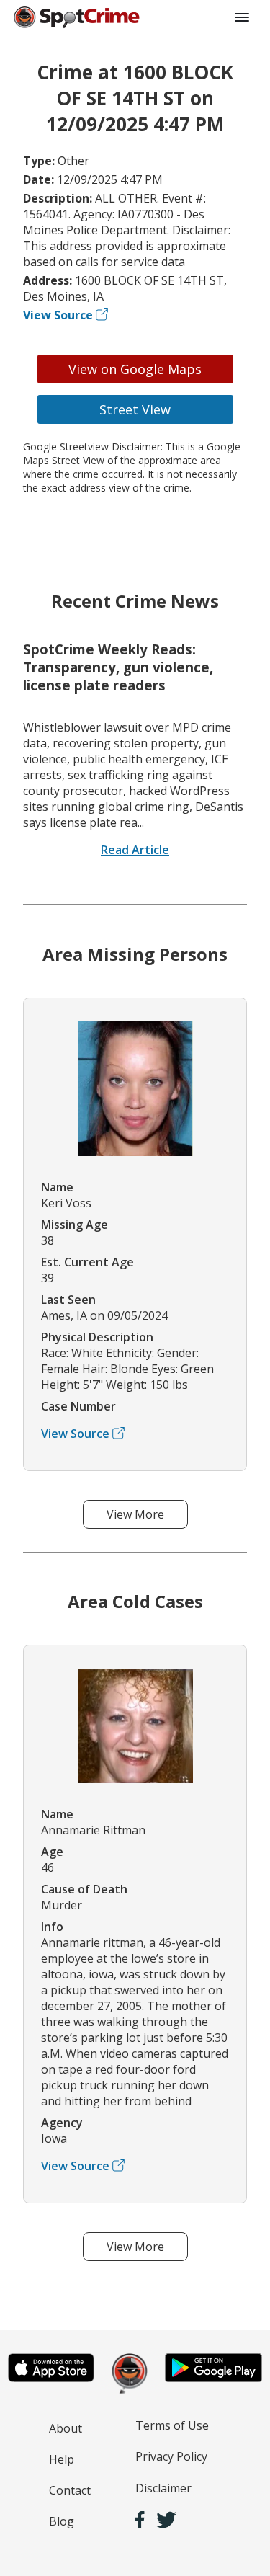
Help (62, 2459)
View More (135, 1514)
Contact (70, 2490)
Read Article (135, 850)
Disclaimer (163, 2488)
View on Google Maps (135, 369)
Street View (135, 409)
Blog (62, 2521)
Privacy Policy (171, 2456)
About (66, 2428)
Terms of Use (172, 2425)
